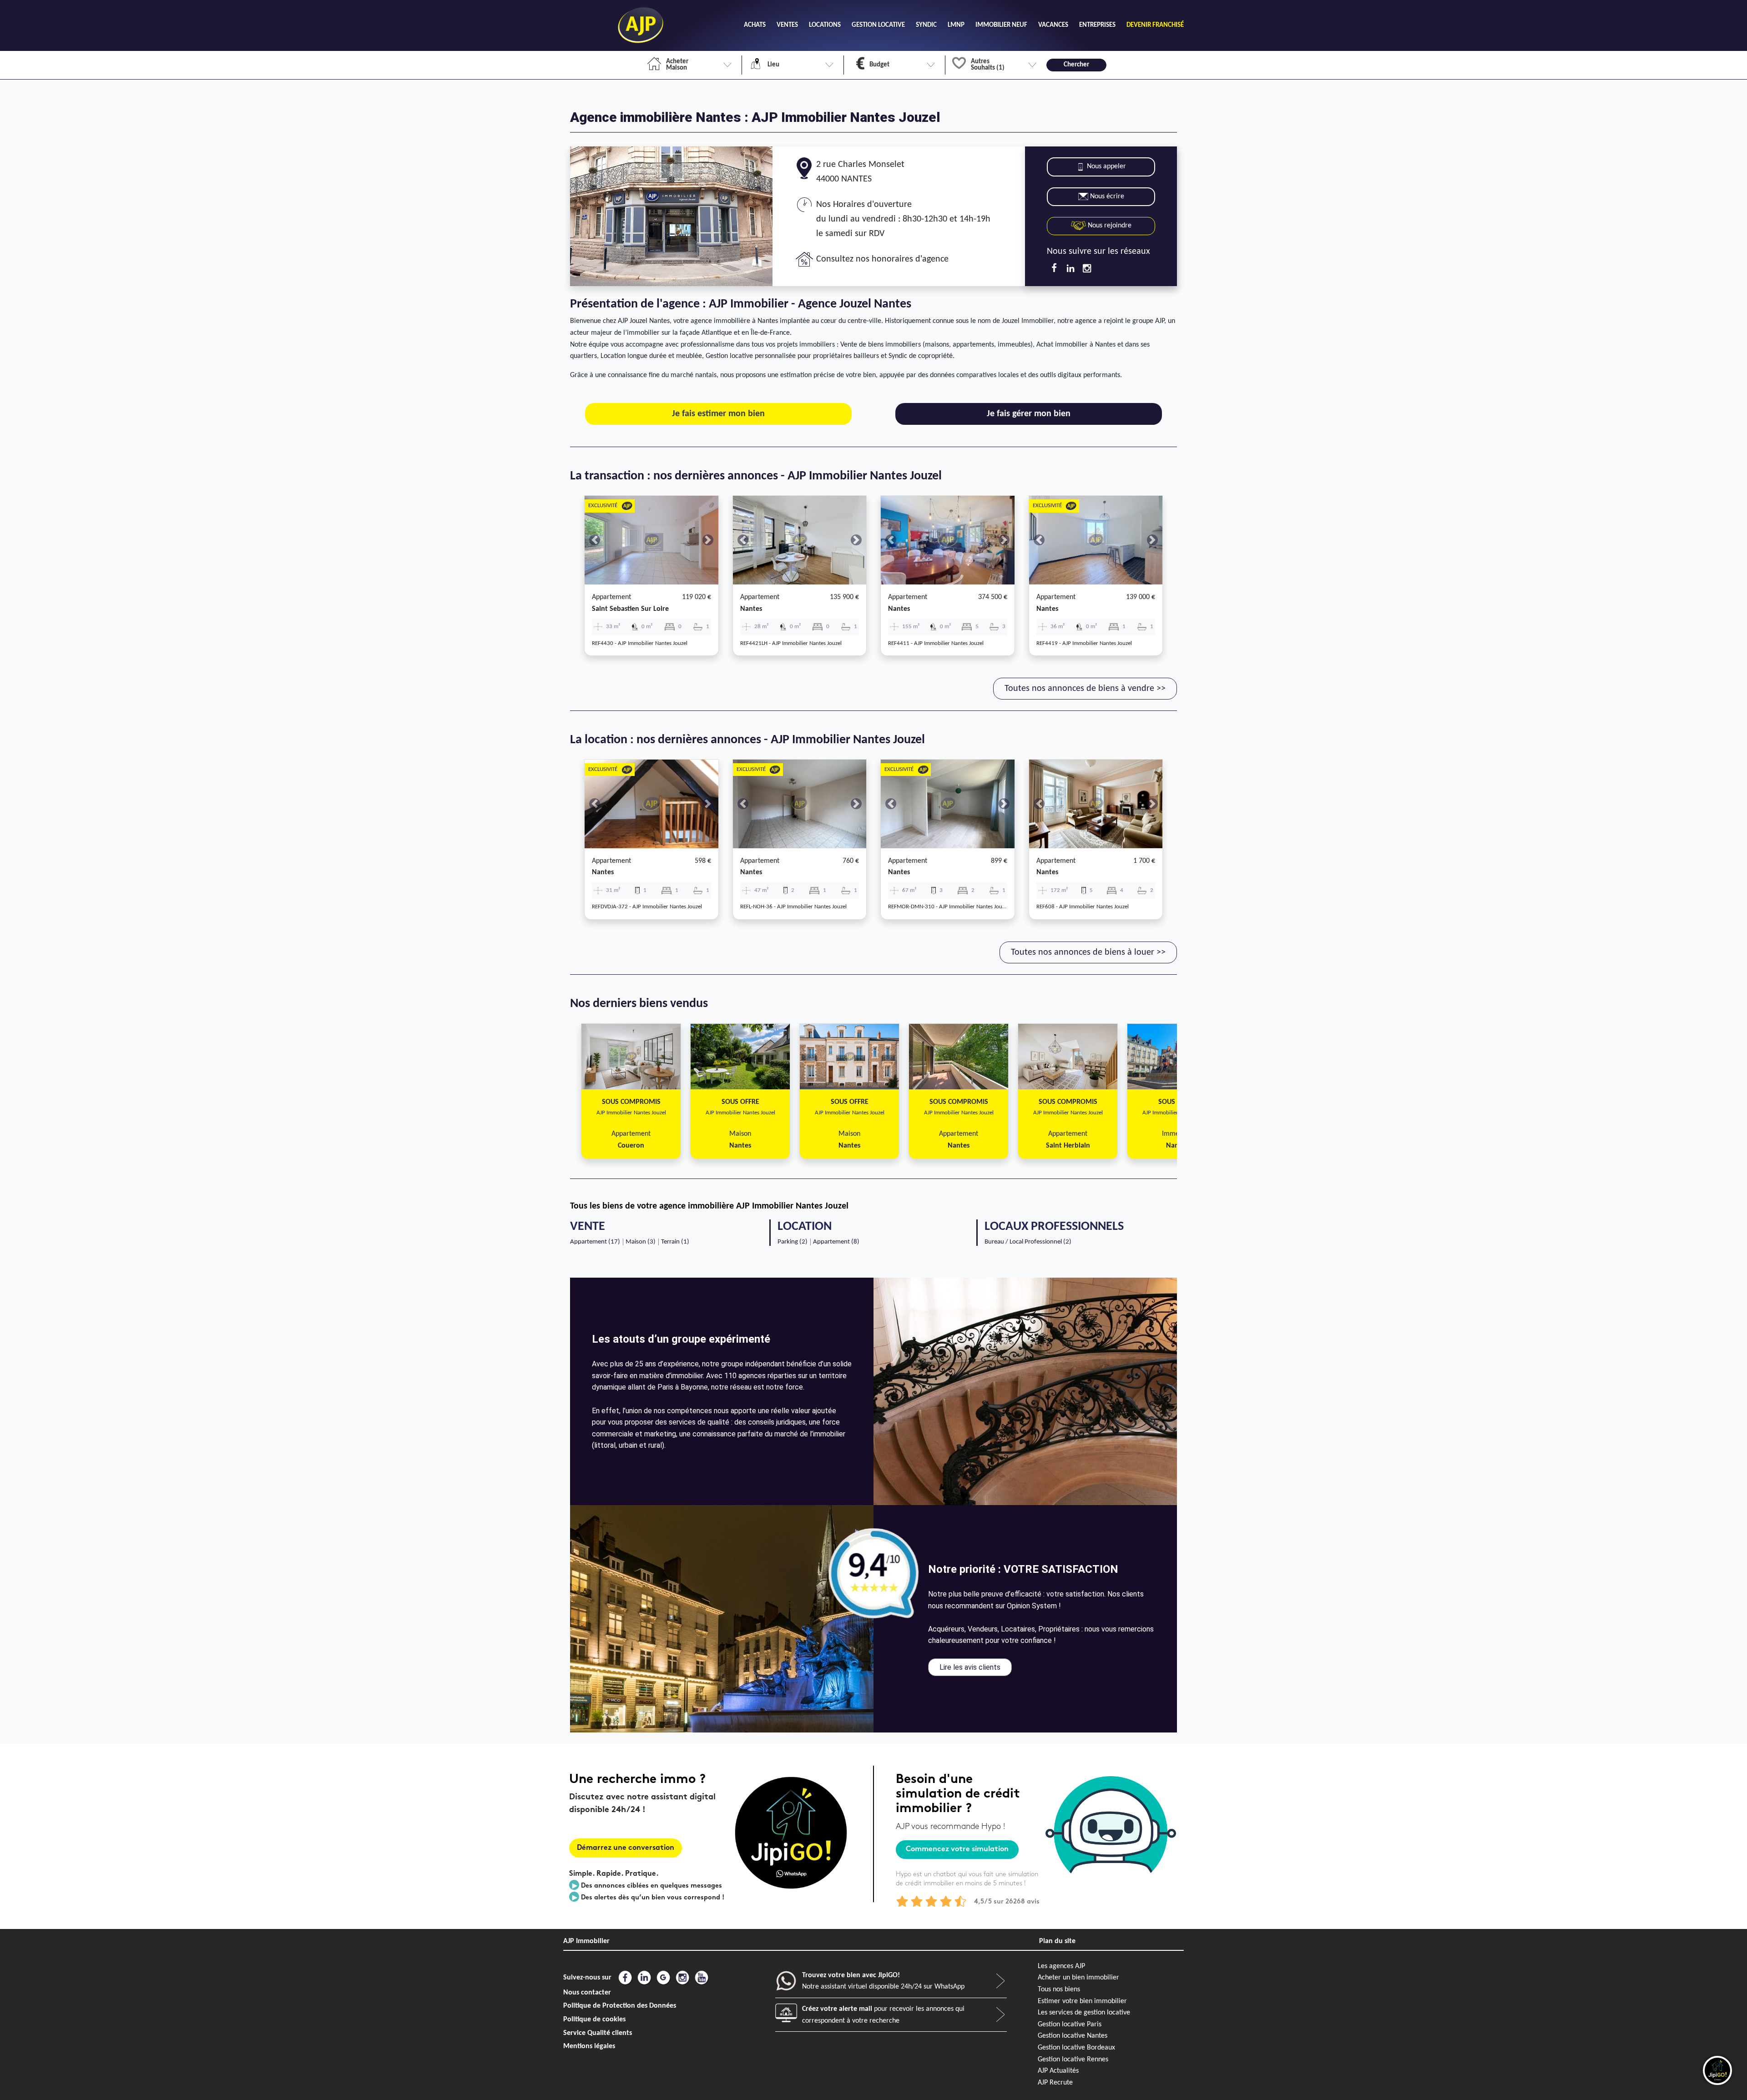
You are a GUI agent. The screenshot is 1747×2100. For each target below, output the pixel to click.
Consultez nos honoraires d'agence (882, 259)
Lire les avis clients (970, 1667)
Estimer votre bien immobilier (1082, 2001)
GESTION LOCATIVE (878, 25)
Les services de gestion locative (1084, 2013)
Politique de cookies (594, 2019)
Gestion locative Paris (1070, 2024)
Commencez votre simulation (957, 1850)
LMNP (956, 25)
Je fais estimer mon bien (718, 414)
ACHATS (755, 25)
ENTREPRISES (1097, 25)
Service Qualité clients (598, 2033)
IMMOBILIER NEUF (1001, 25)
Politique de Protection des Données (620, 2006)
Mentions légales (589, 2046)
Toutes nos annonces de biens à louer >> (1088, 952)
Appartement (611, 597)
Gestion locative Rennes (1073, 2060)
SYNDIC (926, 25)
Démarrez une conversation (626, 1848)
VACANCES (1053, 25)
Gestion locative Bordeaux (1076, 2048)
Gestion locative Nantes (1073, 2036)
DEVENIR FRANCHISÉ (1155, 25)
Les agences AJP (1061, 1966)
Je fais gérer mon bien (1029, 414)
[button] (595, 540)
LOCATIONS (825, 25)
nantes (751, 609)
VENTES (787, 25)
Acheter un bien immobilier (1078, 1978)
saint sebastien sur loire (630, 609)
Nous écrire (1107, 196)
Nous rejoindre (1109, 226)
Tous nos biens (1059, 1989)
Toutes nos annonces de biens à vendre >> (1085, 689)
